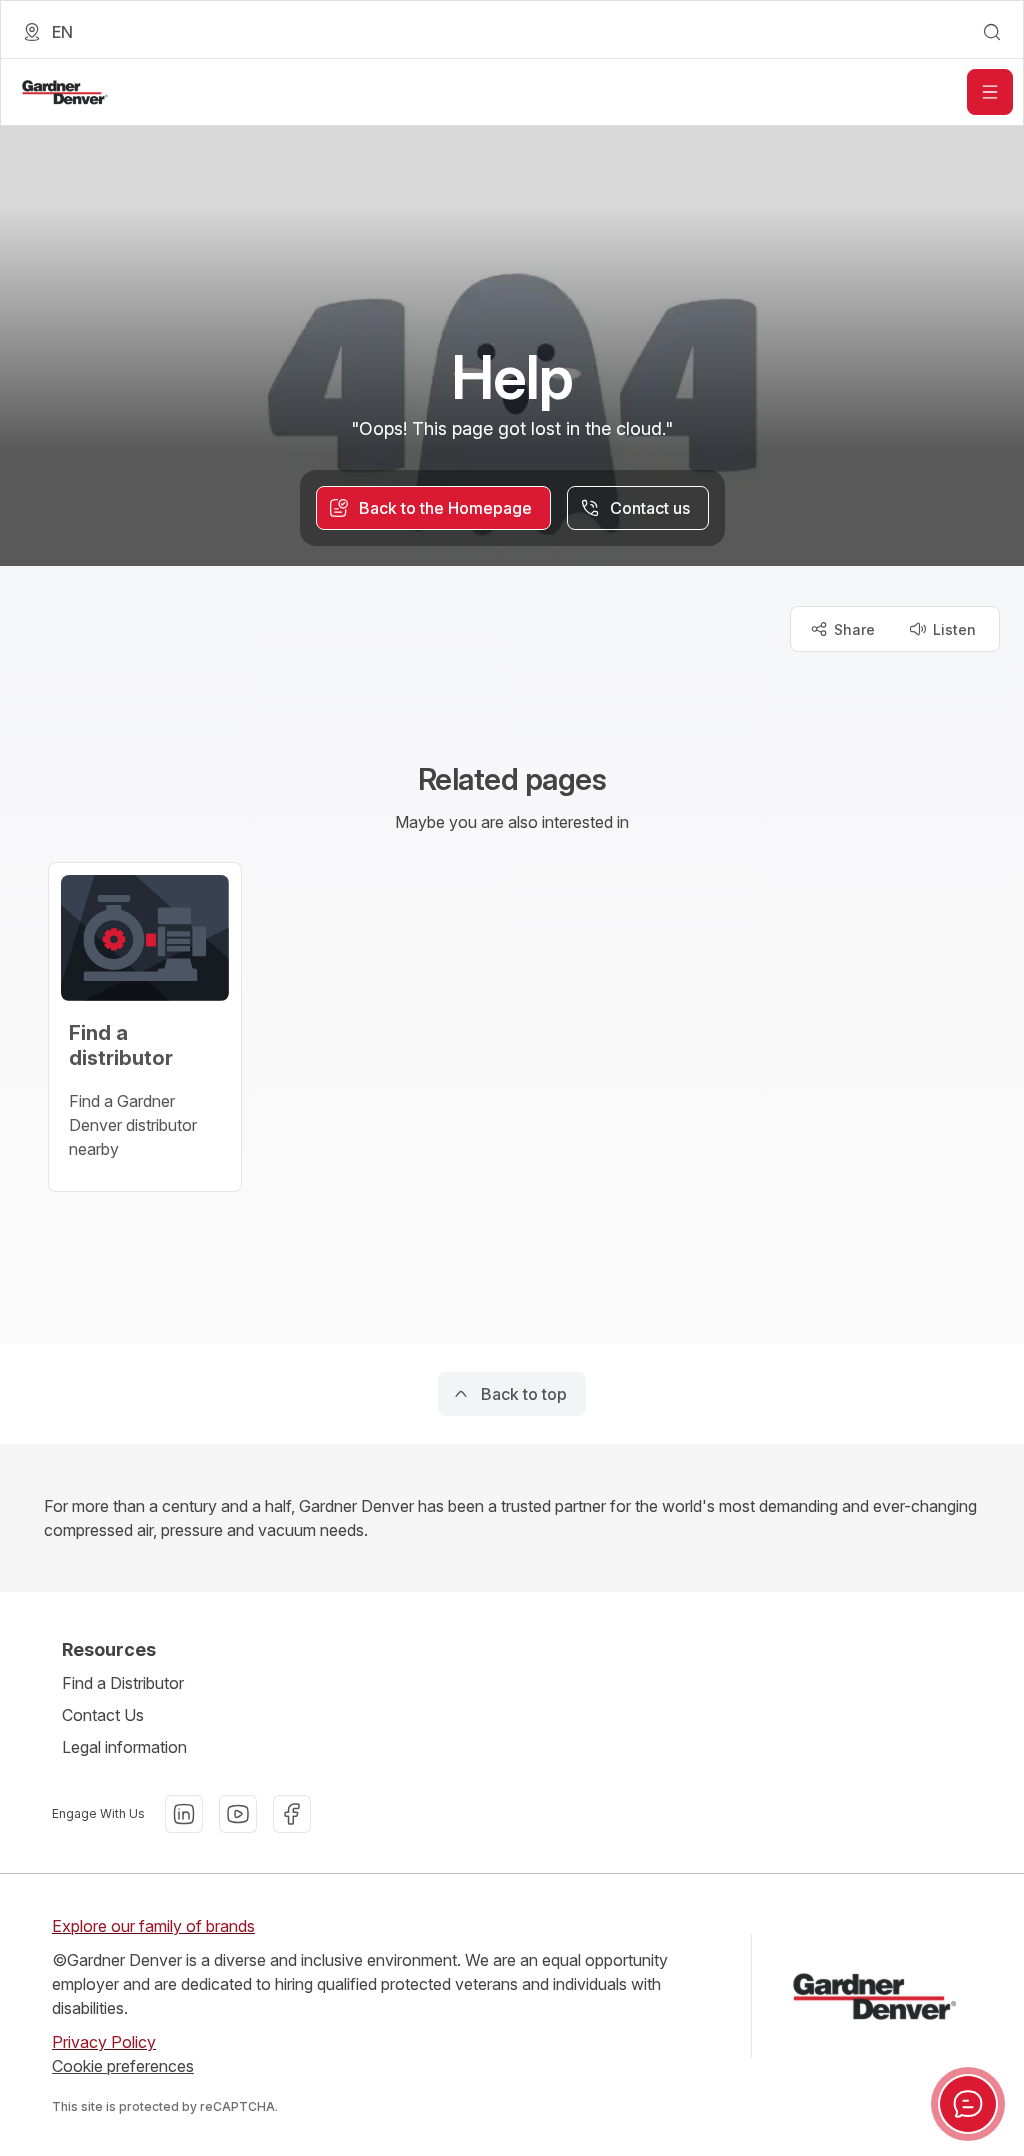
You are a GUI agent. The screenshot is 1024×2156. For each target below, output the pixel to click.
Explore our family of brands (153, 1926)
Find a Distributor (123, 1683)
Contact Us (103, 1715)
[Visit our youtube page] (238, 1814)
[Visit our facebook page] (292, 1814)
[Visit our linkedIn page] (184, 1814)
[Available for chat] (968, 2104)
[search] (992, 32)
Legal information (124, 1747)
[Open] (990, 92)
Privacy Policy (104, 2042)
